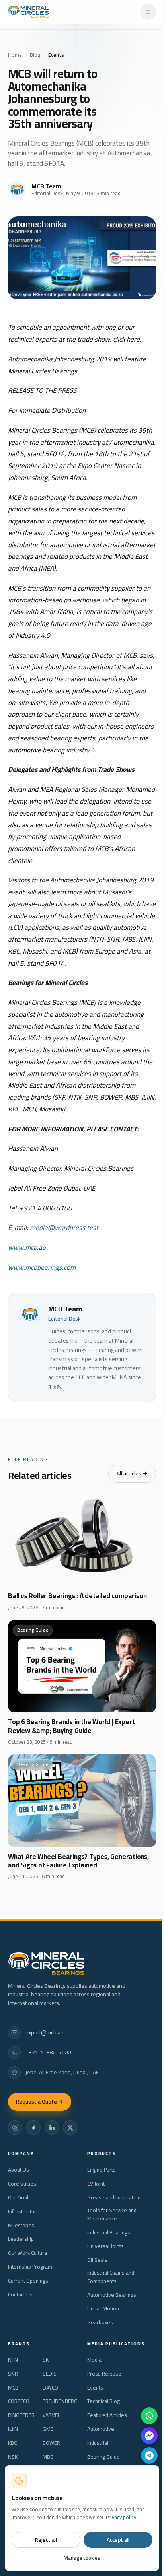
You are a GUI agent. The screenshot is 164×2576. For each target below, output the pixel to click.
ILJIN (13, 2429)
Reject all (46, 2540)
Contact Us (20, 2295)
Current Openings (28, 2281)
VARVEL (51, 2415)
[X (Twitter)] (70, 2127)
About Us (19, 2170)
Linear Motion (103, 2309)
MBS (48, 2457)
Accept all (118, 2540)
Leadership (21, 2239)
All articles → (132, 1473)
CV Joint (96, 2184)
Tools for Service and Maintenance (112, 2215)
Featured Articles (107, 2415)
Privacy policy (121, 2517)
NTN (13, 2360)
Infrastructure (24, 2212)
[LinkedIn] (52, 2127)
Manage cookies (82, 2558)
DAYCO (50, 2388)
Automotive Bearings (112, 2295)
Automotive (101, 2429)
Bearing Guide (103, 2457)
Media (94, 2360)
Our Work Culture (28, 2253)
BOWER (51, 2443)
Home (15, 55)
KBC (12, 2443)
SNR (13, 2374)
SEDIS (50, 2374)
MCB (13, 2388)
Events (95, 2388)
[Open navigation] (148, 12)
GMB (48, 2429)
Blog (35, 55)
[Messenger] (149, 2436)
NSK (13, 2457)
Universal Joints (105, 2246)
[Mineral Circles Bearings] (28, 12)
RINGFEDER (21, 2415)
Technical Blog (103, 2401)
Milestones (21, 2225)
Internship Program (30, 2267)
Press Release (104, 2374)
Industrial (98, 2443)
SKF (47, 2360)
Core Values (22, 2184)
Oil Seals (97, 2260)
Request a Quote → (40, 2102)
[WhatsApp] (149, 2416)
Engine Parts (102, 2170)
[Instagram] (15, 2127)
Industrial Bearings (109, 2233)
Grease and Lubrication (114, 2198)
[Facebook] (33, 2127)
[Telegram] (149, 2456)
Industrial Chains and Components (111, 2277)
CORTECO (19, 2401)
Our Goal (18, 2198)
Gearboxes (100, 2322)
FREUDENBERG (60, 2401)
